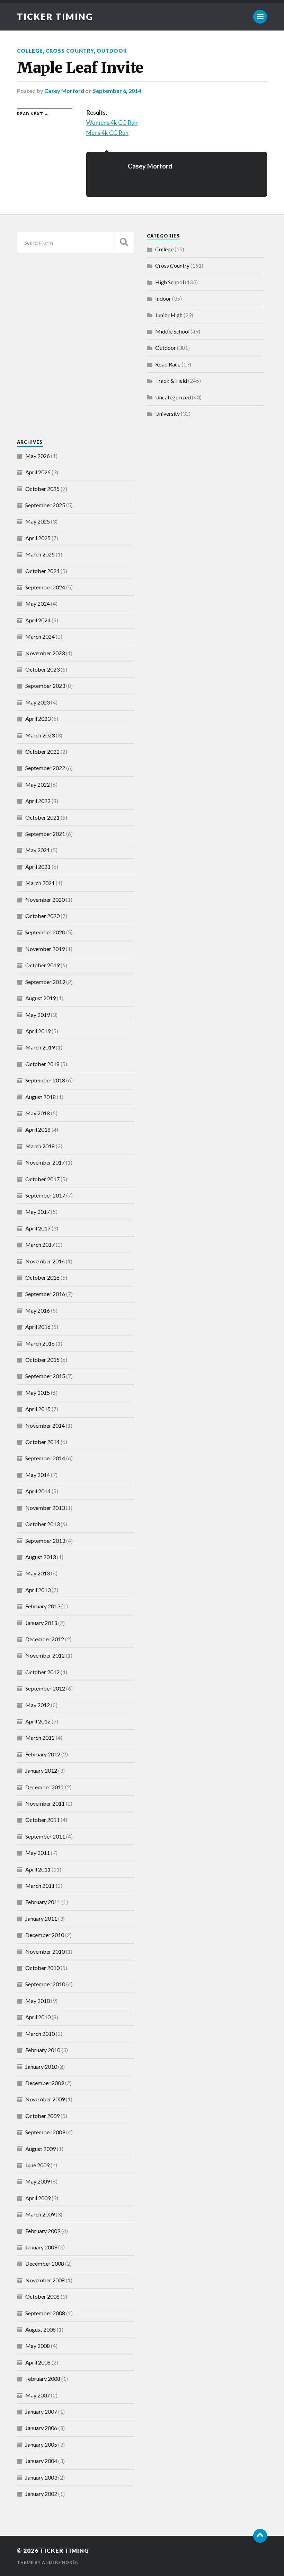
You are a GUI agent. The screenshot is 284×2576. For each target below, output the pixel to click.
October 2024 (42, 571)
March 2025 (40, 554)
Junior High (169, 315)
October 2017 (42, 1179)
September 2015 (45, 1376)
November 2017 (45, 1162)
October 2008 (42, 2296)
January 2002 (41, 2494)
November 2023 (45, 653)
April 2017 (38, 1228)
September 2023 (45, 686)
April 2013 (38, 1590)
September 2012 (45, 1688)
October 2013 (42, 1524)
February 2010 (43, 2050)
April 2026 (38, 472)
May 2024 (38, 603)
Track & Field (171, 381)
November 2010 (45, 1951)
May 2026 (38, 456)
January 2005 (41, 2444)
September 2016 (45, 1294)
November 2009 (45, 2099)
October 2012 (42, 1672)
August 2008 (41, 2329)
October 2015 (42, 1360)
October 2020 (42, 916)
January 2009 (41, 2247)
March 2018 (40, 1146)
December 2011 (45, 1787)
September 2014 (45, 1458)
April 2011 (38, 1869)
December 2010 (45, 1935)
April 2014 (38, 1491)
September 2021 (45, 834)
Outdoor (112, 51)
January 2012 (41, 1770)
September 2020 (45, 932)
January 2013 (41, 1623)
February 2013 (43, 1606)
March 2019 (40, 1047)
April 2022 (38, 801)
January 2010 (41, 2067)
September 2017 (45, 1195)
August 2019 (41, 998)
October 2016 (42, 1277)
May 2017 (38, 1212)
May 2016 (38, 1310)
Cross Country (70, 51)
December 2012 (45, 1639)
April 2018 (38, 1129)
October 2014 (42, 1442)
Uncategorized (173, 397)
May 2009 (38, 2181)
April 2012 (38, 1721)
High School (170, 282)
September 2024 (45, 587)
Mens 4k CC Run (107, 133)
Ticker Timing (55, 17)
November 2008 (45, 2280)
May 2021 (38, 850)
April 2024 (38, 620)
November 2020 (45, 900)
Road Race (168, 364)
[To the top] (260, 2536)
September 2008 (45, 2313)
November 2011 (45, 1803)
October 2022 (42, 751)
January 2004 (41, 2461)
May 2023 (38, 702)
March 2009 (40, 2214)
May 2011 (38, 1853)
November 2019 (45, 949)
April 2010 (38, 2017)
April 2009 (38, 2198)
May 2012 (38, 1705)
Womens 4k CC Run (112, 123)
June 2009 (37, 2165)
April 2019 (38, 1031)
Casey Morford (64, 91)
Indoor (163, 298)
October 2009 (42, 2116)
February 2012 (43, 1754)
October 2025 (42, 489)
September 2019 (45, 982)
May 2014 (38, 1475)
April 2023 (38, 719)
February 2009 (43, 2231)
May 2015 (38, 1393)
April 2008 (38, 2362)
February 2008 (43, 2379)
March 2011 (40, 1886)
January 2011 (41, 1918)
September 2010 (45, 1984)
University (167, 413)
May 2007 (38, 2395)
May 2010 (38, 2001)
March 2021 (40, 883)
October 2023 (42, 669)
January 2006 (41, 2428)
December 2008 (45, 2263)
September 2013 (45, 1541)
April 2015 (38, 1409)
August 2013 (41, 1557)
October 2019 (42, 965)
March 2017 (40, 1244)
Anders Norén (60, 2562)
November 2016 (45, 1261)
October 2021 (42, 817)
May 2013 (38, 1573)
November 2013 (45, 1508)
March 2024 (40, 636)
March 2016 (40, 1343)
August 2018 (41, 1097)
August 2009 (41, 2149)
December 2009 (45, 2083)
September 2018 (45, 1080)
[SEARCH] (124, 243)
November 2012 (45, 1655)
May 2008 (38, 2346)
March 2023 (40, 735)
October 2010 (42, 1968)
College (30, 51)
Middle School (172, 331)
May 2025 (38, 521)
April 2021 (38, 867)
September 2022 (45, 768)
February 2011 (43, 1902)
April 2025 (38, 538)
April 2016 (38, 1327)
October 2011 (42, 1820)
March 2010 (40, 2034)
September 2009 (45, 2132)
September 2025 (45, 505)
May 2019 (38, 1015)
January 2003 (41, 2477)
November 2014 (45, 1425)
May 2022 (38, 784)
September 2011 (45, 1836)
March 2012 (40, 1737)
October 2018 (42, 1064)
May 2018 (38, 1113)
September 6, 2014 (117, 91)
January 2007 (41, 2411)
